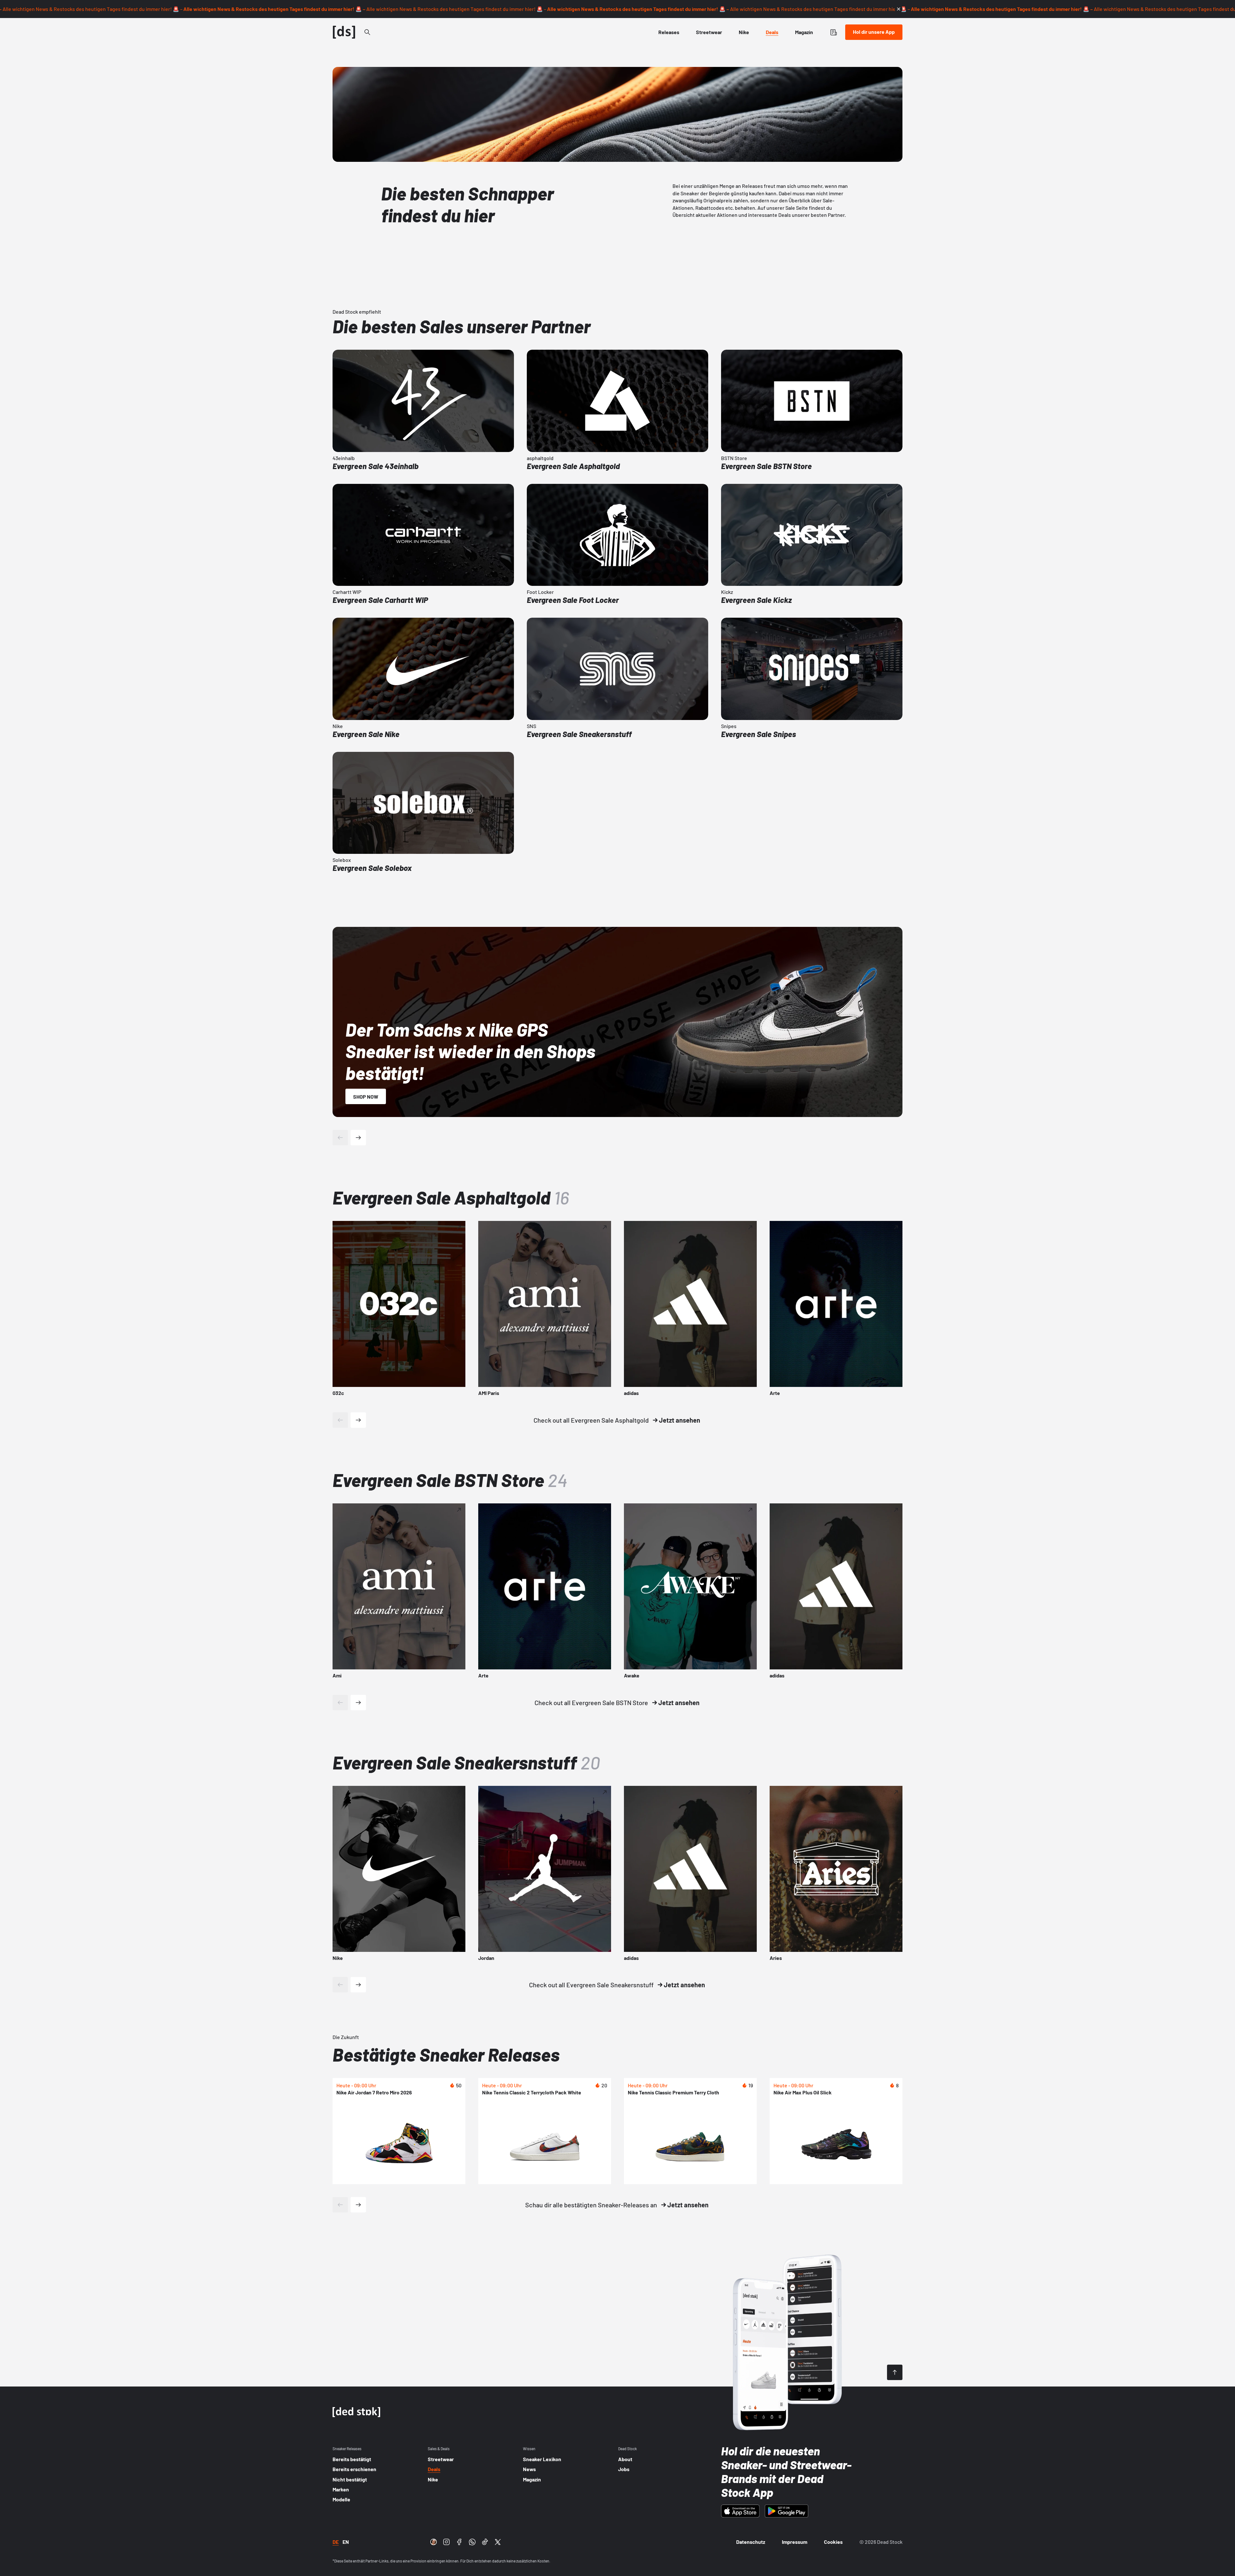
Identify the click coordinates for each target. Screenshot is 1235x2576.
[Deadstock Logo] (344, 32)
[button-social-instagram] (446, 2542)
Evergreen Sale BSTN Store (450, 1480)
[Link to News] (367, 32)
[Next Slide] (358, 1420)
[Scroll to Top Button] (895, 2372)
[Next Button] (358, 1138)
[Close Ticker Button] (899, 9)
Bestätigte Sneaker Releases (446, 2054)
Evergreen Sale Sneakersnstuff (466, 1762)
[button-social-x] (498, 2542)
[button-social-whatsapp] (472, 2542)
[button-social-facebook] (459, 2542)
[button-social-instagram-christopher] (434, 2542)
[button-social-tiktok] (485, 2542)
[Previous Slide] (340, 1420)
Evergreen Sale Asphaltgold (451, 1197)
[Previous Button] (340, 1138)
